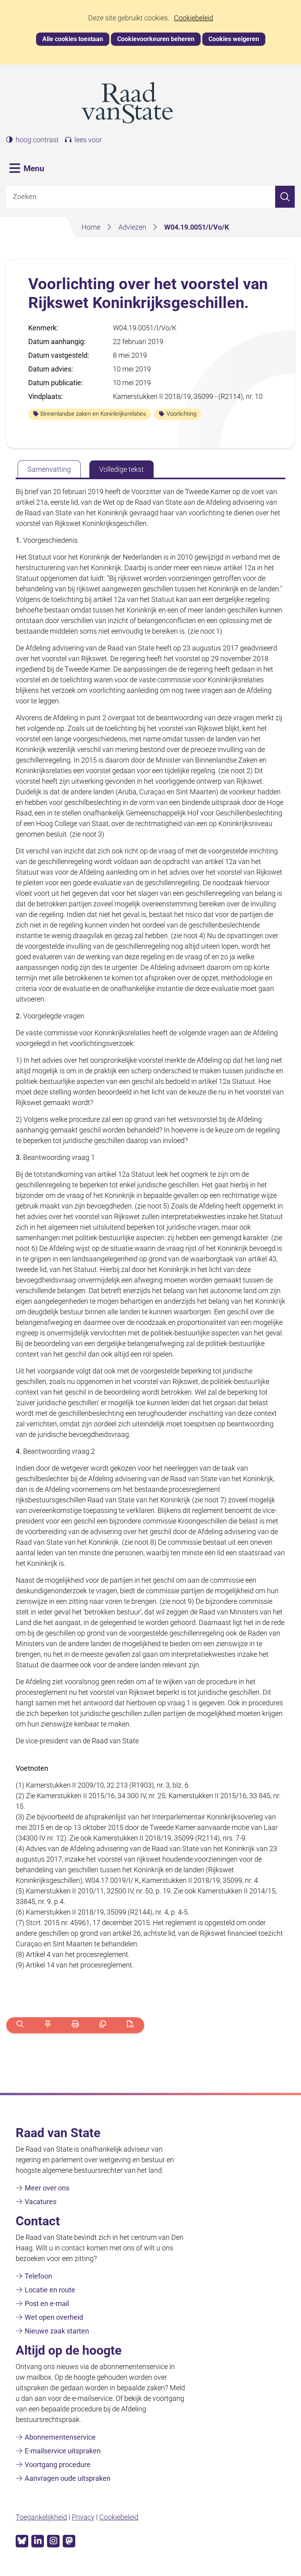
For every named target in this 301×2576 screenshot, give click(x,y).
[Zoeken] (285, 197)
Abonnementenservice (60, 2437)
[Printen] (75, 2025)
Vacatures (41, 2202)
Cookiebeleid (194, 18)
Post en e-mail (47, 2303)
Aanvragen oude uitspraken (68, 2478)
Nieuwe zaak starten (57, 2331)
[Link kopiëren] (103, 2025)
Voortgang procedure (58, 2465)
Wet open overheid (54, 2317)
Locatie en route (50, 2290)
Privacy (83, 2517)
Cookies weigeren (234, 39)
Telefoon (38, 2276)
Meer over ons (47, 2188)
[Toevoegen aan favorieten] (48, 2025)
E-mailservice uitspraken (63, 2451)
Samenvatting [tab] (49, 469)
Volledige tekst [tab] (121, 469)
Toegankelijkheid (41, 2517)
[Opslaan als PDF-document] (130, 2025)
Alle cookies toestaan (73, 39)
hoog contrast (37, 140)
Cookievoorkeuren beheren (156, 39)
